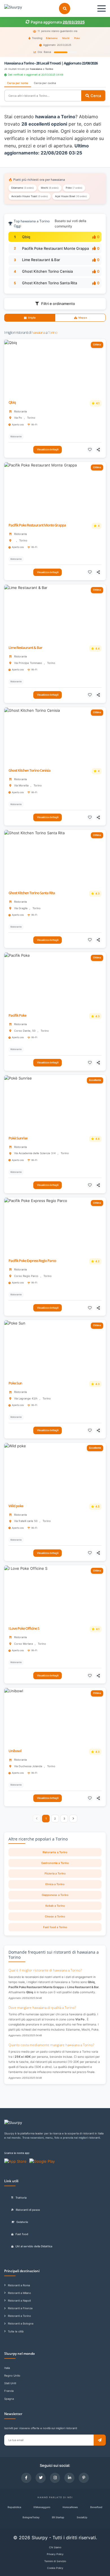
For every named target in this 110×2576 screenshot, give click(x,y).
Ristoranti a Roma (19, 2285)
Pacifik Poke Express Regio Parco (32, 1261)
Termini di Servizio (55, 2561)
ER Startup (58, 2517)
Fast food (22, 2234)
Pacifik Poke (17, 1015)
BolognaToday (31, 2517)
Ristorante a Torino (55, 1852)
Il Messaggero (42, 2507)
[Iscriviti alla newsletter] (100, 2440)
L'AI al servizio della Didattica (34, 2246)
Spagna (9, 2399)
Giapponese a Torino (55, 1895)
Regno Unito (12, 2376)
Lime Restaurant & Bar (41, 260)
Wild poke (16, 1506)
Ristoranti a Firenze (20, 2308)
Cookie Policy (55, 2568)
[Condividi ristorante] (99, 450)
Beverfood (96, 2507)
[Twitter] (41, 2478)
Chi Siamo (55, 2547)
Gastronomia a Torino (55, 1863)
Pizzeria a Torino (55, 1873)
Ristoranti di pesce (28, 2210)
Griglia (32, 318)
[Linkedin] (69, 2478)
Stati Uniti (10, 2383)
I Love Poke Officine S (24, 1628)
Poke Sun (15, 1383)
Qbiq (26, 237)
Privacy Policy (55, 2554)
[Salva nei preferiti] (90, 450)
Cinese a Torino (55, 1916)
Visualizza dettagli (48, 449)
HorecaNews (70, 2507)
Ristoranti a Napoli (19, 2301)
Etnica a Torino (55, 1884)
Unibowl (15, 1751)
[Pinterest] (84, 2478)
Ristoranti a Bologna (21, 2324)
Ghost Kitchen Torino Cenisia (47, 271)
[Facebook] (26, 2478)
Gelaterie (22, 2222)
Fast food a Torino (55, 1927)
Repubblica (14, 2507)
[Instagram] (55, 2478)
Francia (9, 2391)
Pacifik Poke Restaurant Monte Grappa (55, 248)
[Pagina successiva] (73, 1819)
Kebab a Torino (55, 1906)
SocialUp (82, 2517)
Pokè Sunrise (18, 1138)
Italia (7, 2368)
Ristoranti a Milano (19, 2293)
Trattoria (21, 2198)
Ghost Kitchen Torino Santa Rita (49, 283)
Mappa (83, 318)
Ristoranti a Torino (19, 2316)
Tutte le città (16, 2331)
